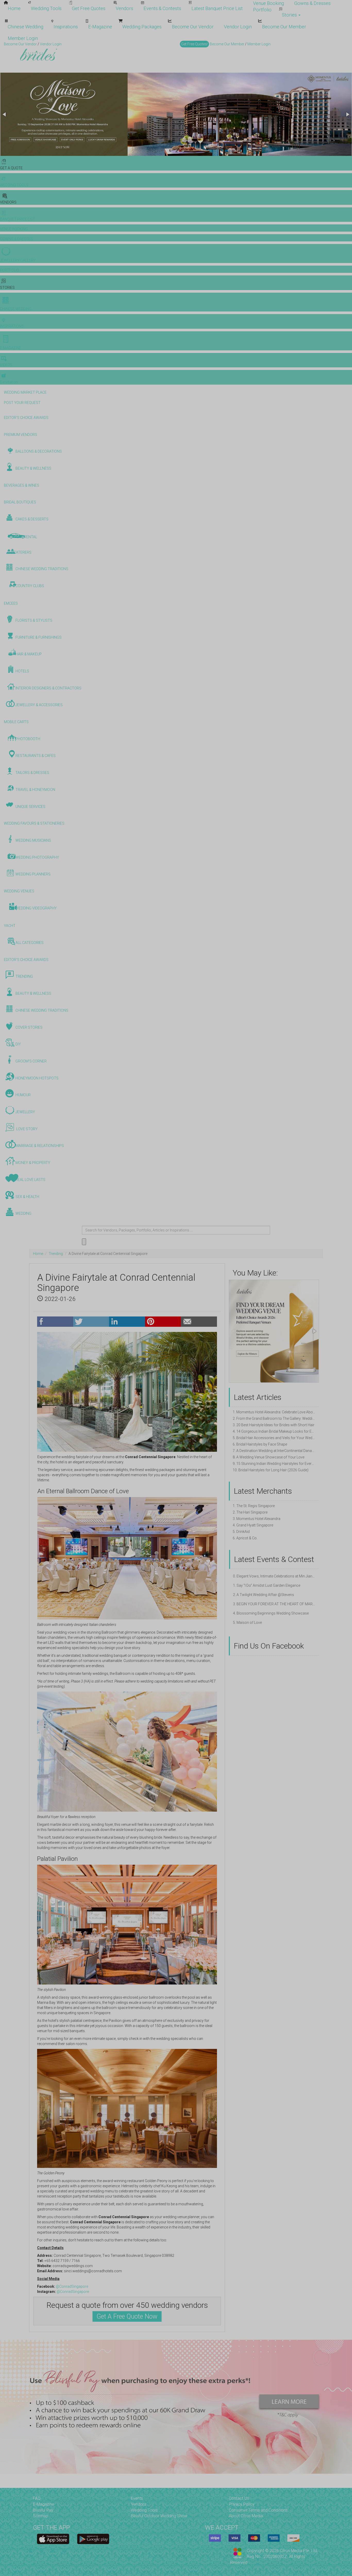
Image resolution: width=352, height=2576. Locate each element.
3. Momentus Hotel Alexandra (257, 1519)
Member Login (23, 38)
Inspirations (66, 27)
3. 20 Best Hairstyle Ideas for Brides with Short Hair (274, 1425)
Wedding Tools (46, 8)
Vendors (124, 8)
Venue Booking (269, 3)
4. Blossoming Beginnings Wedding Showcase (271, 1613)
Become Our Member (284, 27)
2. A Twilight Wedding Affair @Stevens (263, 1595)
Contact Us (239, 2498)
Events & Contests (162, 8)
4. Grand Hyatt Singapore (253, 1525)
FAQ (37, 2498)
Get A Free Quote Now (127, 2316)
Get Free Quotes (89, 8)
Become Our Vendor (193, 27)
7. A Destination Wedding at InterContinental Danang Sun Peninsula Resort (274, 1451)
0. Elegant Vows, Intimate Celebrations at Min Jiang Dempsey (274, 1576)
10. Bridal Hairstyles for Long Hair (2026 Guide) (271, 1470)
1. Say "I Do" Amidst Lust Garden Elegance (267, 1585)
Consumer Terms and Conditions (258, 2510)
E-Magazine (100, 27)
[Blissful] (53, 2539)
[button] (5, 114)
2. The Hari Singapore (250, 1512)
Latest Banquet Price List (217, 8)
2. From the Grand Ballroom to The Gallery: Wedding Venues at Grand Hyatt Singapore (274, 1418)
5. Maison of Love (247, 1623)
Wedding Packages (142, 27)
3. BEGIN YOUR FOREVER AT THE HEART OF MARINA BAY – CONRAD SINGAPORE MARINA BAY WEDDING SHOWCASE (274, 1604)
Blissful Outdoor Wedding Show (159, 2516)
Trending (56, 1254)
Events (137, 2498)
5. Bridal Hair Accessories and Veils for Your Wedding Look (274, 1438)
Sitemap (41, 2516)
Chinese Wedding (26, 27)
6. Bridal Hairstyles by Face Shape (260, 1444)
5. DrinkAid (241, 1532)
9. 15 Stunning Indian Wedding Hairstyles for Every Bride (274, 1464)
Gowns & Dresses (312, 3)
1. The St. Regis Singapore (254, 1506)
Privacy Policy (242, 2504)
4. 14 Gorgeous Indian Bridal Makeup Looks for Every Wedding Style (274, 1431)
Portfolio (262, 10)
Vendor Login (238, 27)
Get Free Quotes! (194, 44)
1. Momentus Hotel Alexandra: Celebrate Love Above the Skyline (274, 1412)
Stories (290, 15)
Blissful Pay (43, 2510)
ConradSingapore (74, 2286)
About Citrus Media (246, 2516)
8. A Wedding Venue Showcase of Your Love (269, 1457)
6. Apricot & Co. (245, 1538)
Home (14, 8)
